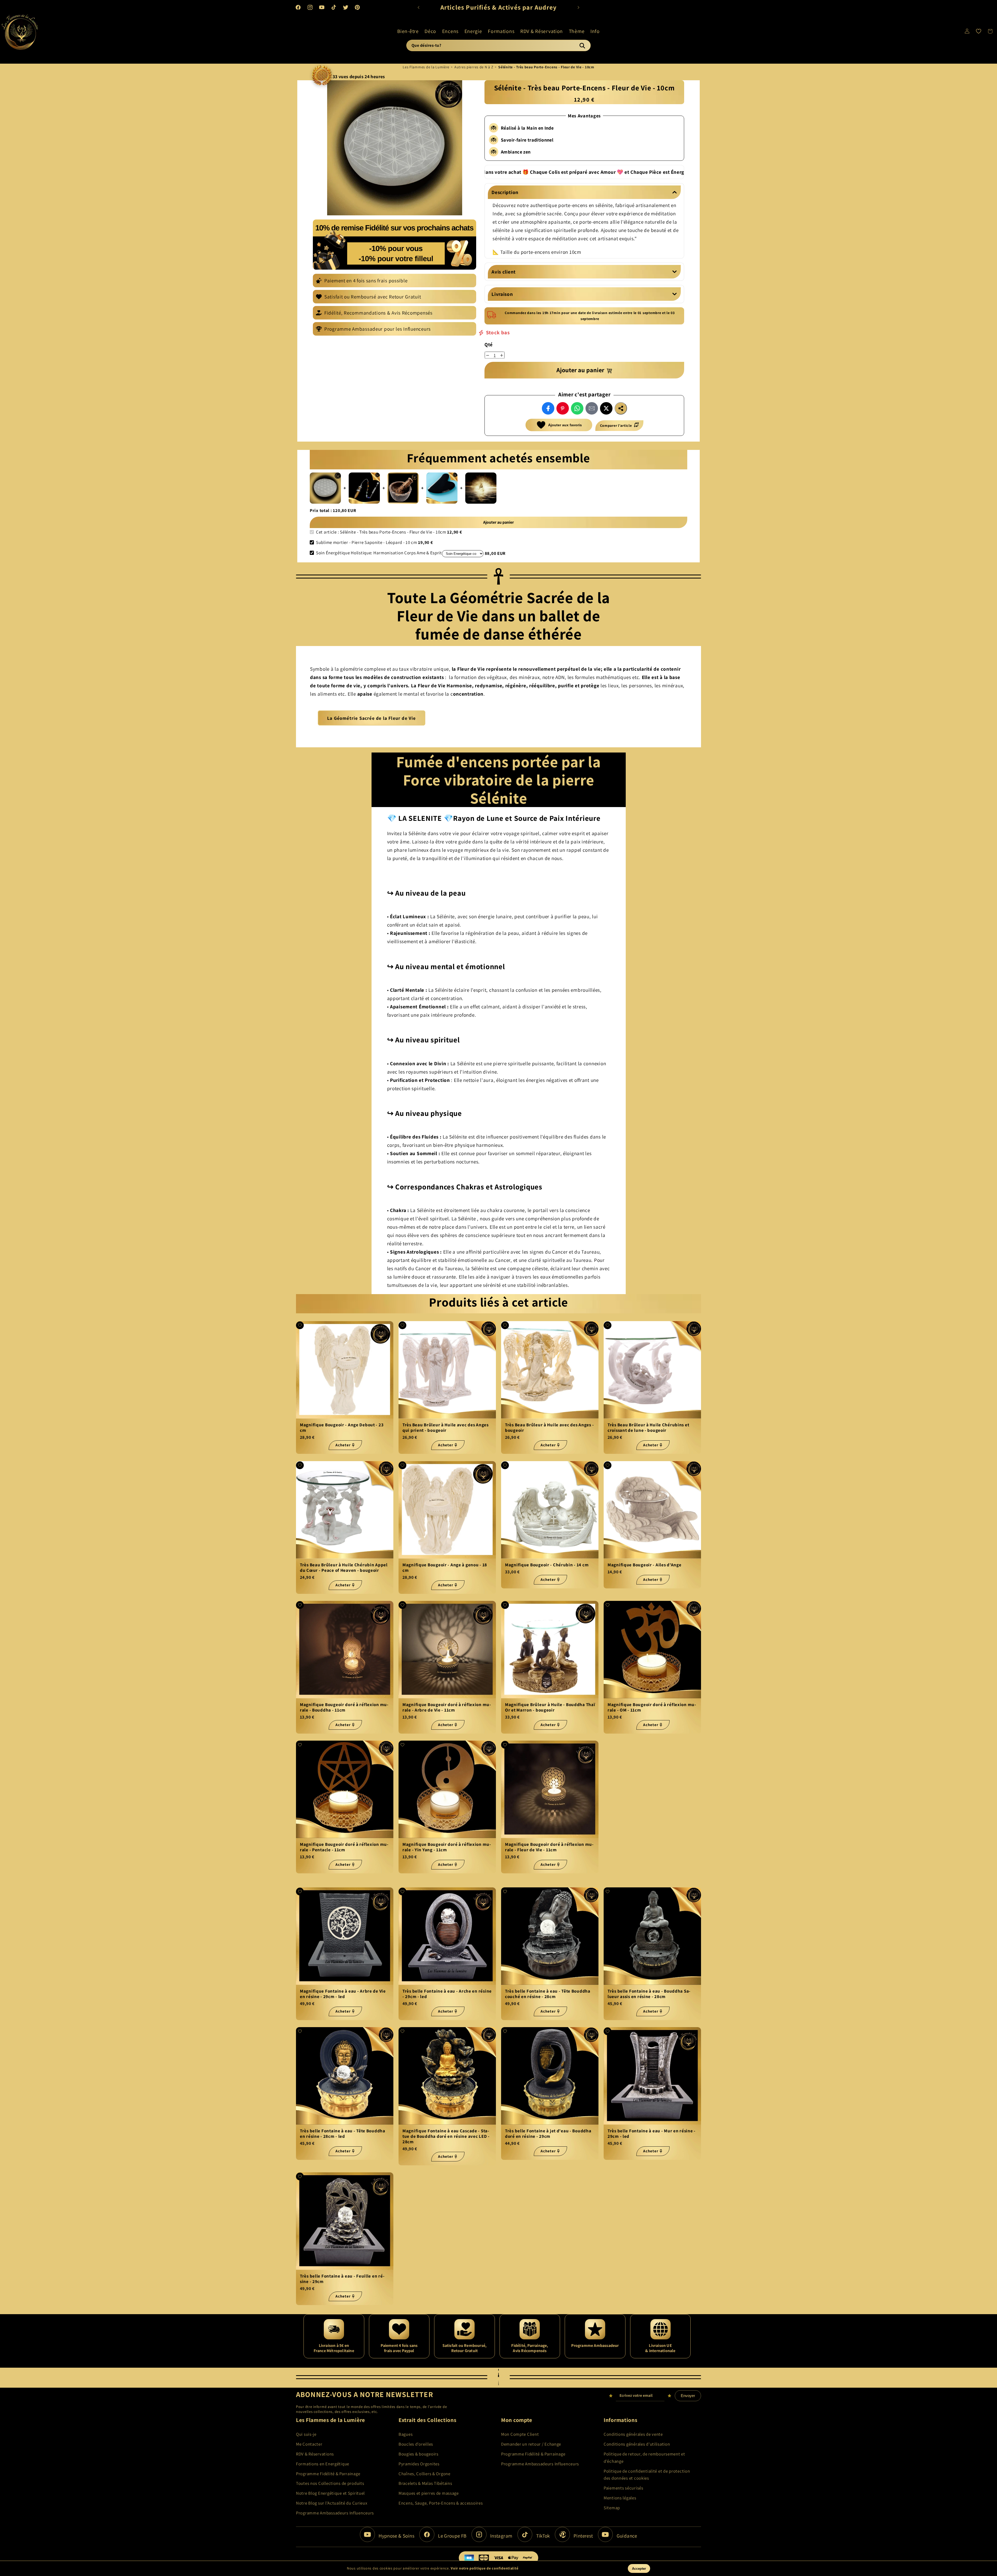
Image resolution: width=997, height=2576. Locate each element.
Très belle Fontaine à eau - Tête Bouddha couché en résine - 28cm (548, 1994)
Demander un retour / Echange (531, 2444)
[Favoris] (979, 31)
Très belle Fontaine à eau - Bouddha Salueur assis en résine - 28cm (649, 1994)
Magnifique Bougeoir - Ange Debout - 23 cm (342, 1428)
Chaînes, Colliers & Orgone (425, 2474)
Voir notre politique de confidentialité (484, 2568)
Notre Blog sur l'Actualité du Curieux (332, 2503)
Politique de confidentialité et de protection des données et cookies (647, 2475)
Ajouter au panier (498, 522)
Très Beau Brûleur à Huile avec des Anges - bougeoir (549, 1428)
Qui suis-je (306, 2434)
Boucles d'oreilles (416, 2444)
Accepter (639, 2569)
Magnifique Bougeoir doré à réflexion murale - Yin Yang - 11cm (447, 1847)
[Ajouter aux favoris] (300, 1325)
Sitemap (612, 2508)
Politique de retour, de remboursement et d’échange (644, 2458)
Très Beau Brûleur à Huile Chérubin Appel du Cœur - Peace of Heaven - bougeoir (344, 1567)
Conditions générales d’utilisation (637, 2444)
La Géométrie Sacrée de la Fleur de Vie (372, 718)
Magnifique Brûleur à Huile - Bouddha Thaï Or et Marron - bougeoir (550, 1707)
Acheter (343, 1445)
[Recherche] (582, 45)
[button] (408, 31)
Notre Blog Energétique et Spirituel (330, 2493)
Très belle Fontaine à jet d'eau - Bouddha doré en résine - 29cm (548, 2134)
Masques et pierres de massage (429, 2493)
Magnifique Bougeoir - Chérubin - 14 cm (547, 1565)
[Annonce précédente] (419, 7)
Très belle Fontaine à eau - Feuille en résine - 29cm (342, 2279)
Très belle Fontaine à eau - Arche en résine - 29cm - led (447, 1994)
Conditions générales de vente (633, 2434)
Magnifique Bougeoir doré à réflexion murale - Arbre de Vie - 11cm (447, 1707)
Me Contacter (309, 2444)
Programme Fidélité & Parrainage (328, 2474)
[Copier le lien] (621, 408)
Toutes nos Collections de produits (330, 2483)
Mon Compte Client (520, 2434)
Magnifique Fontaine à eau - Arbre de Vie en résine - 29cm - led (343, 1994)
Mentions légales (620, 2498)
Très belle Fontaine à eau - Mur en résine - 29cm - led (652, 2134)
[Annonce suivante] (578, 7)
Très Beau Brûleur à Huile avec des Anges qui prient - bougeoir (446, 1428)
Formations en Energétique (323, 2464)
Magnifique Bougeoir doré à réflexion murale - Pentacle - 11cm (344, 1847)
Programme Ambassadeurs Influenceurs (335, 2513)
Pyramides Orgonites (419, 2464)
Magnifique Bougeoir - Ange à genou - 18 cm (445, 1567)
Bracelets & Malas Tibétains (425, 2483)
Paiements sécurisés (624, 2488)
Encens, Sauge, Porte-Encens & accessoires (441, 2503)
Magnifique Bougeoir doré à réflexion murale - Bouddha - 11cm (344, 1707)
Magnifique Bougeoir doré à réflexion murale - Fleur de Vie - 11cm (549, 1847)
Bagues (406, 2434)
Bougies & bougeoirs (419, 2454)
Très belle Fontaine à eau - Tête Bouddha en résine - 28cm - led (343, 2134)
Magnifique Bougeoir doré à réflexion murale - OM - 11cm (652, 1707)
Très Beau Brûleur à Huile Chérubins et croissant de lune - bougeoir (648, 1428)
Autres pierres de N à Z (474, 67)
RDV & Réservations (315, 2454)
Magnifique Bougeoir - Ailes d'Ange (644, 1565)
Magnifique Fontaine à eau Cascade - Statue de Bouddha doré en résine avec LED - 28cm (446, 2136)
